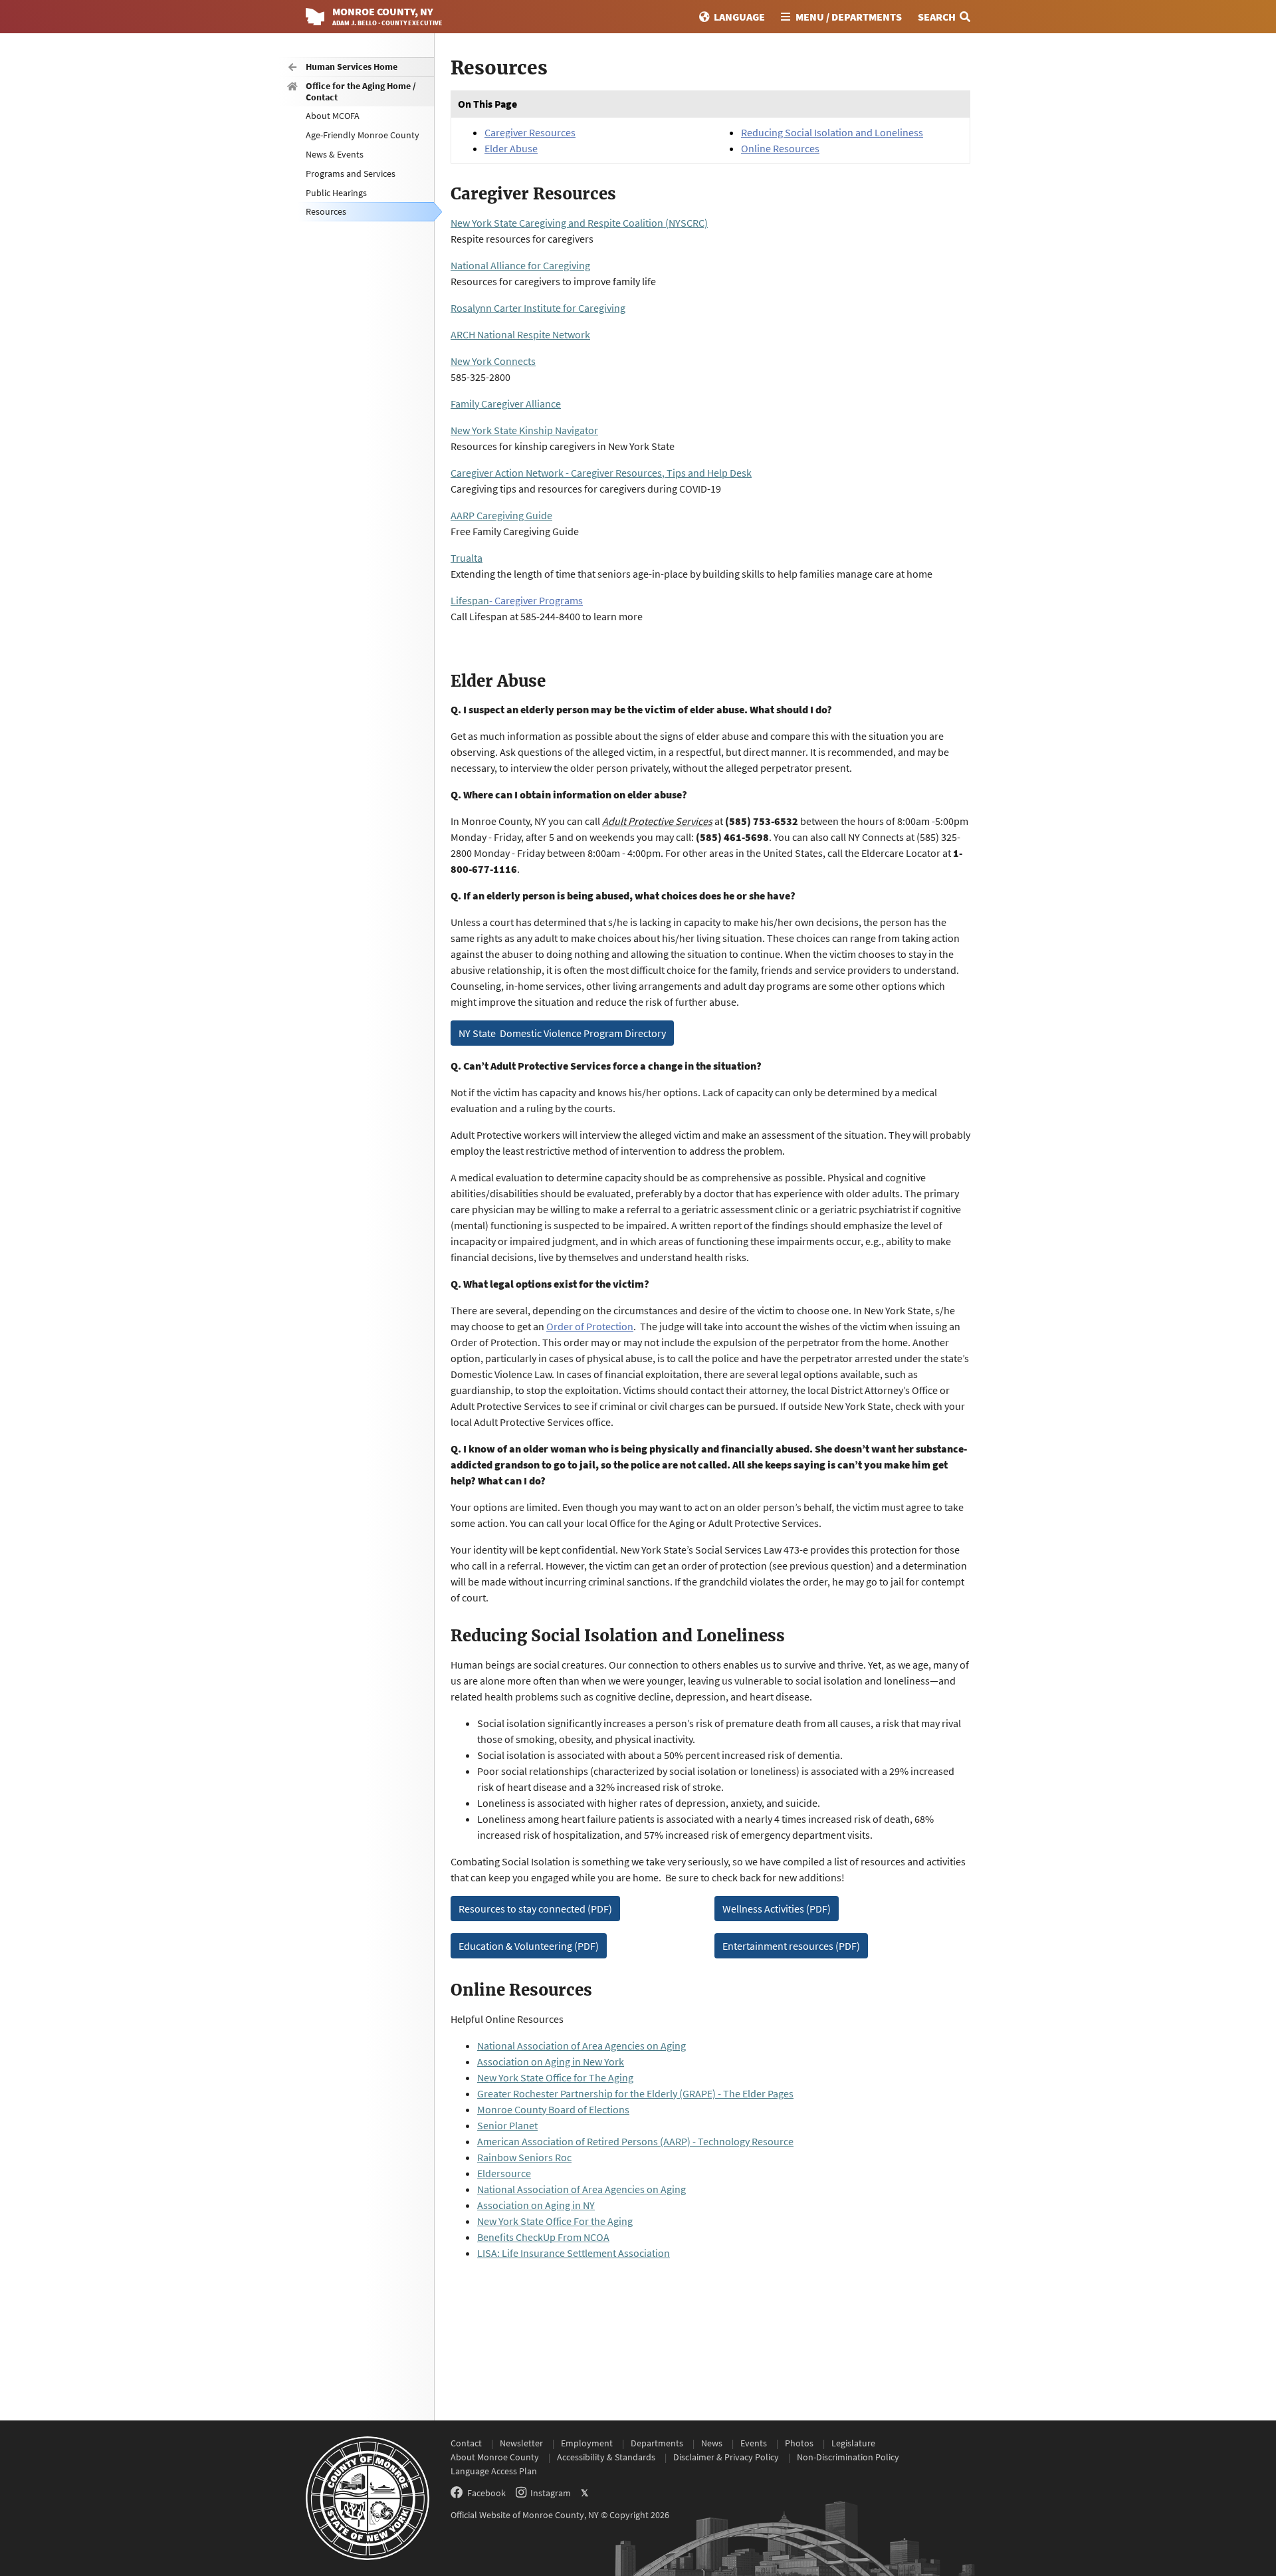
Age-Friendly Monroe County (363, 135)
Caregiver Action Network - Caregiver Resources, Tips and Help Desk (601, 473)
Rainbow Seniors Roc (524, 2157)
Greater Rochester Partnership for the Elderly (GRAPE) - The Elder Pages (635, 2093)
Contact (466, 2443)
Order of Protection (590, 1326)
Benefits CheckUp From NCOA (543, 2237)
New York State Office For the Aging (555, 2221)
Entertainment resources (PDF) (791, 1946)
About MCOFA (333, 116)
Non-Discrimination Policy (848, 2457)
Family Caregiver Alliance (506, 404)
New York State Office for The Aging (555, 2077)
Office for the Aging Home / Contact (361, 91)
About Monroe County (495, 2457)
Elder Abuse (511, 148)
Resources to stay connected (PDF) (535, 1909)
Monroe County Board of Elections (553, 2109)
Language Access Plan (494, 2471)
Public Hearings (336, 193)
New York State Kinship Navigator (524, 430)
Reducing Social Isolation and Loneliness (832, 132)
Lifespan (470, 600)
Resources (326, 211)
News (712, 2443)
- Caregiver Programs (536, 600)
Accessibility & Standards (606, 2457)
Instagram (551, 2493)
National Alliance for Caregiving (520, 265)
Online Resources (780, 148)
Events (754, 2443)
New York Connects (493, 361)
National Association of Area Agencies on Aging (582, 2046)
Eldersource (504, 2173)
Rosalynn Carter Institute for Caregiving (538, 308)
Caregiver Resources (530, 132)
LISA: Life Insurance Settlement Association (574, 2253)
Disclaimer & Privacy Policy (726, 2457)
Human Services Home (352, 66)
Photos (799, 2443)
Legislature (853, 2443)
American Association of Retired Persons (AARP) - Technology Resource (635, 2141)
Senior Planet (507, 2125)
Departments (657, 2443)
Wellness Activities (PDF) (777, 1909)
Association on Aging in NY (536, 2205)
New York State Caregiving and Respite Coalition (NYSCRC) (579, 223)
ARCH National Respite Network (520, 334)
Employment (587, 2443)
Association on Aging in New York (551, 2061)
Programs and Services (351, 174)
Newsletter (521, 2443)
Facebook (486, 2493)
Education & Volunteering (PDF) (529, 1946)
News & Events (335, 154)
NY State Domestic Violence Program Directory (562, 1033)
